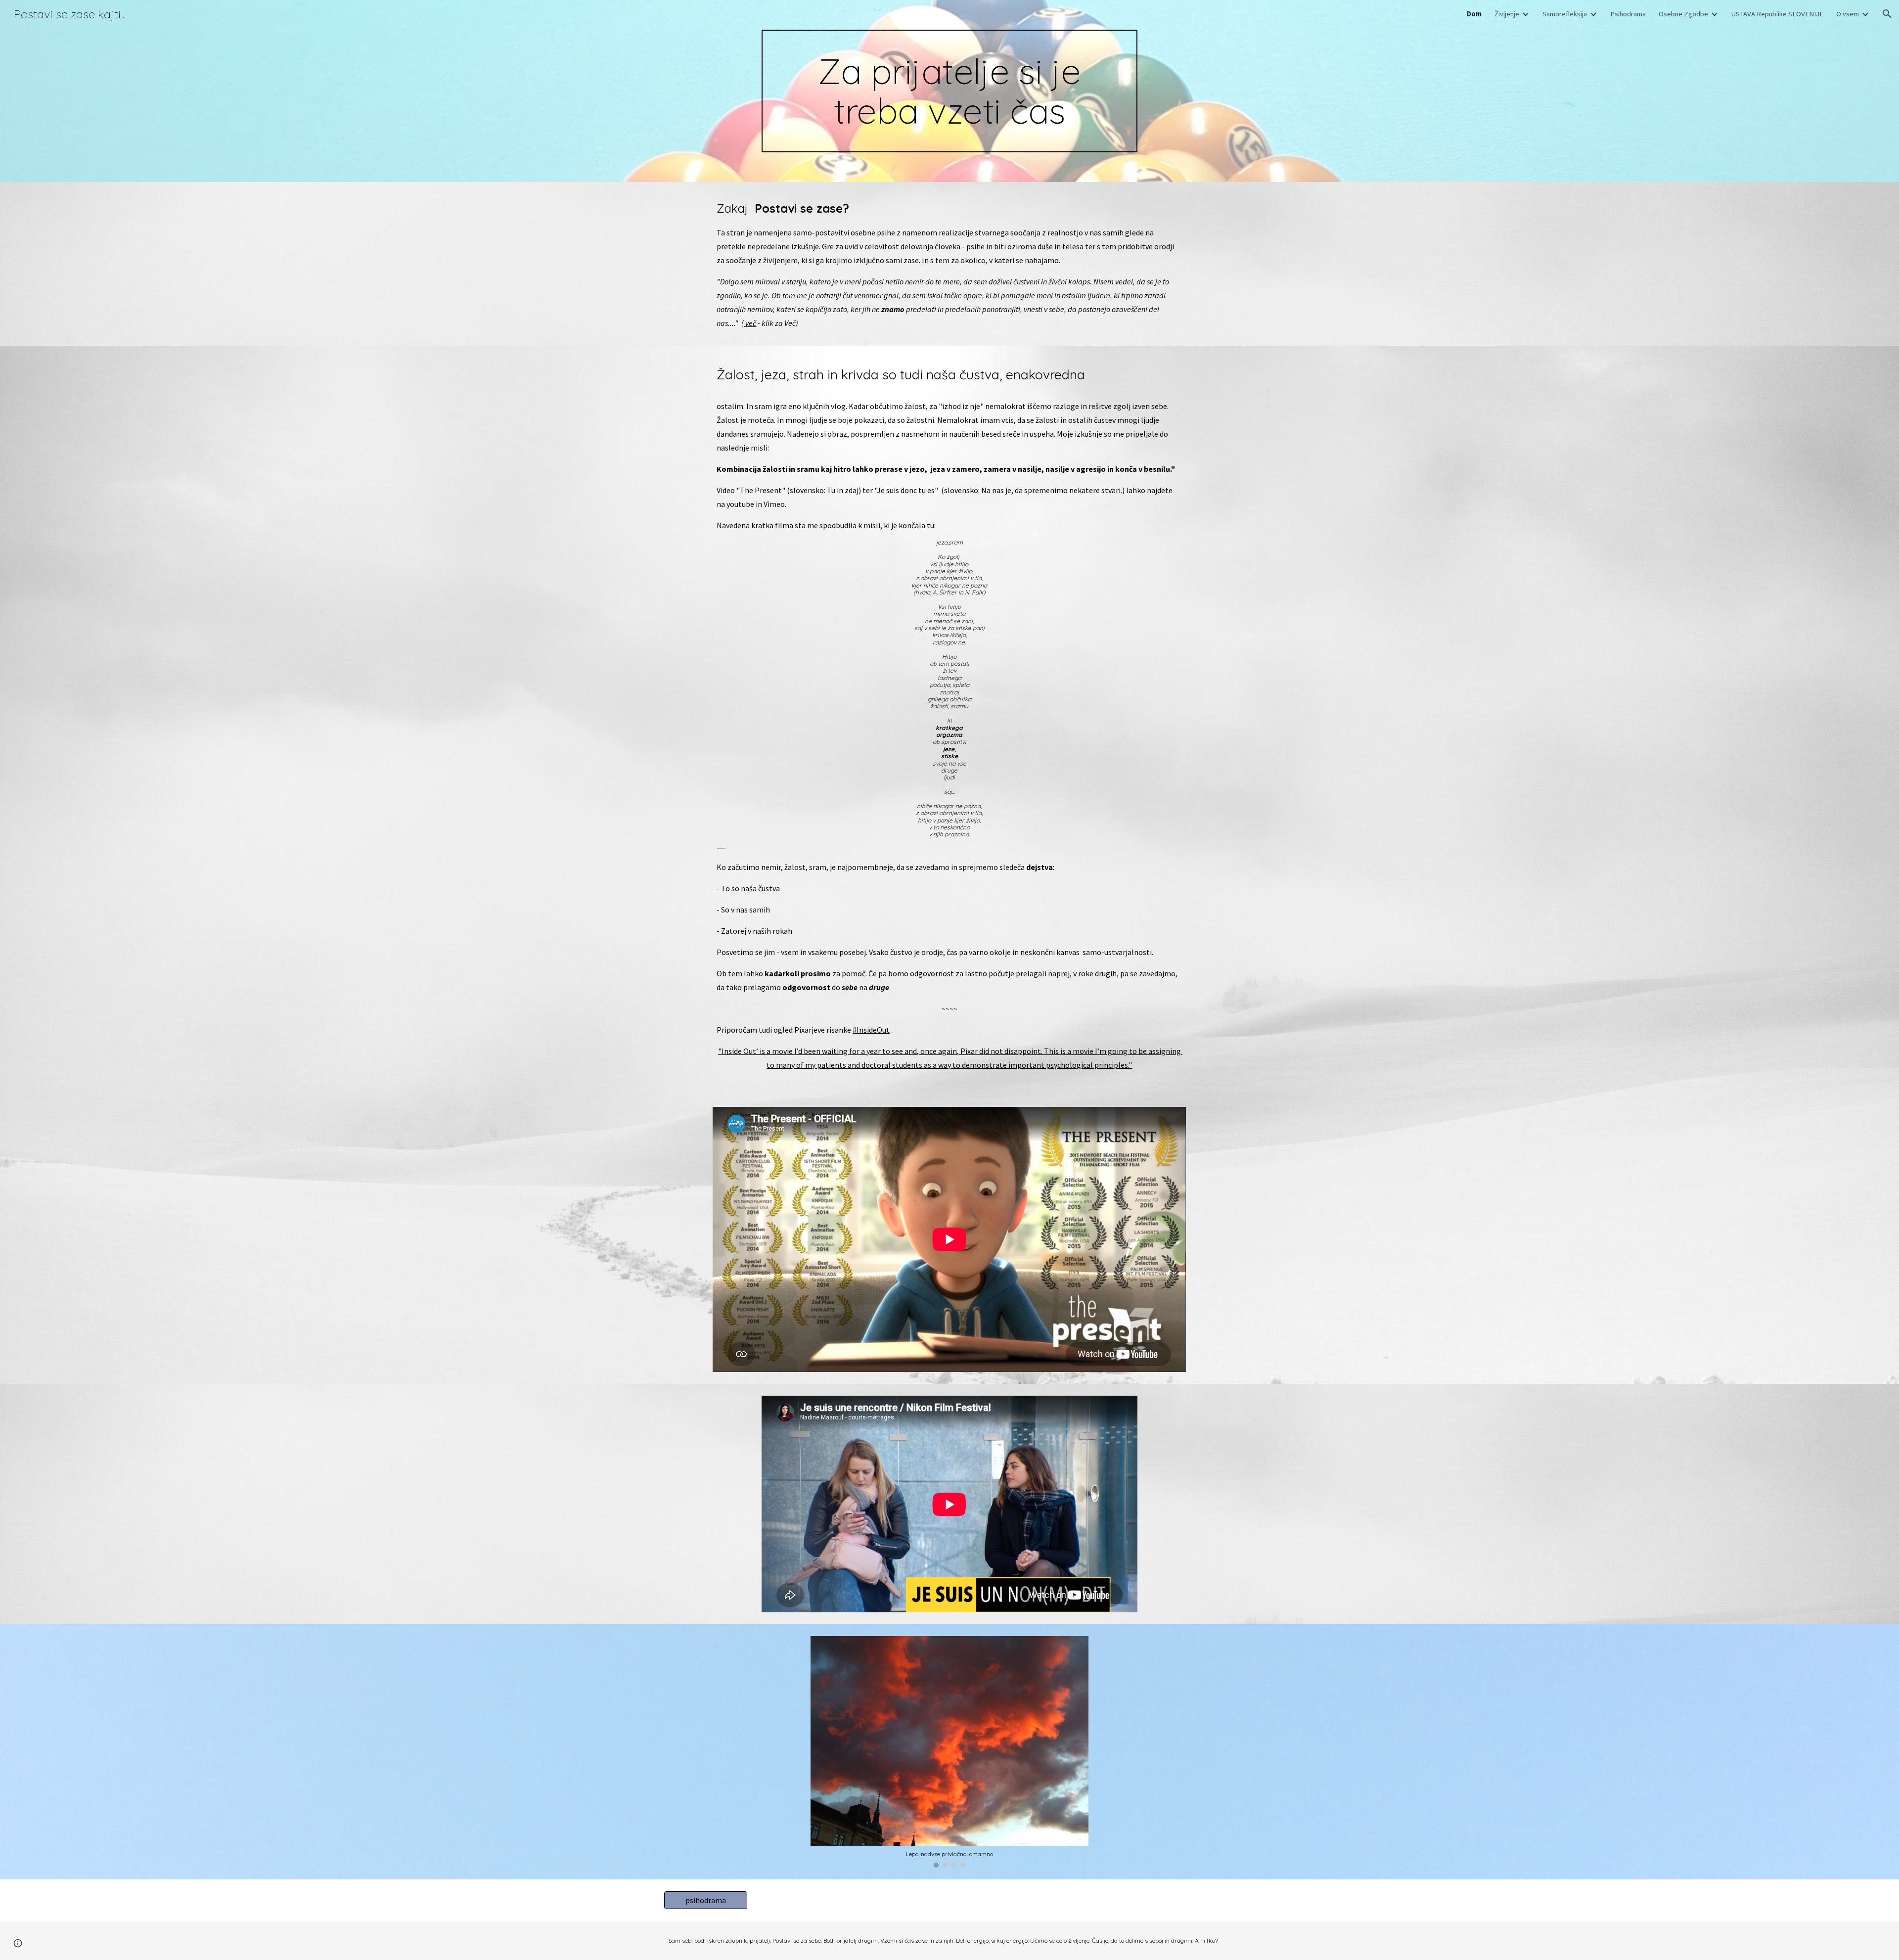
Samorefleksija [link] (1565, 14)
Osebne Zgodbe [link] (1683, 14)
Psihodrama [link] (1628, 14)
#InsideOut (871, 1030)
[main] (949, 91)
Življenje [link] (1507, 14)
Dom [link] (1474, 14)
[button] (1887, 14)
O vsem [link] (1848, 14)
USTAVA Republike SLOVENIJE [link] (1777, 14)
